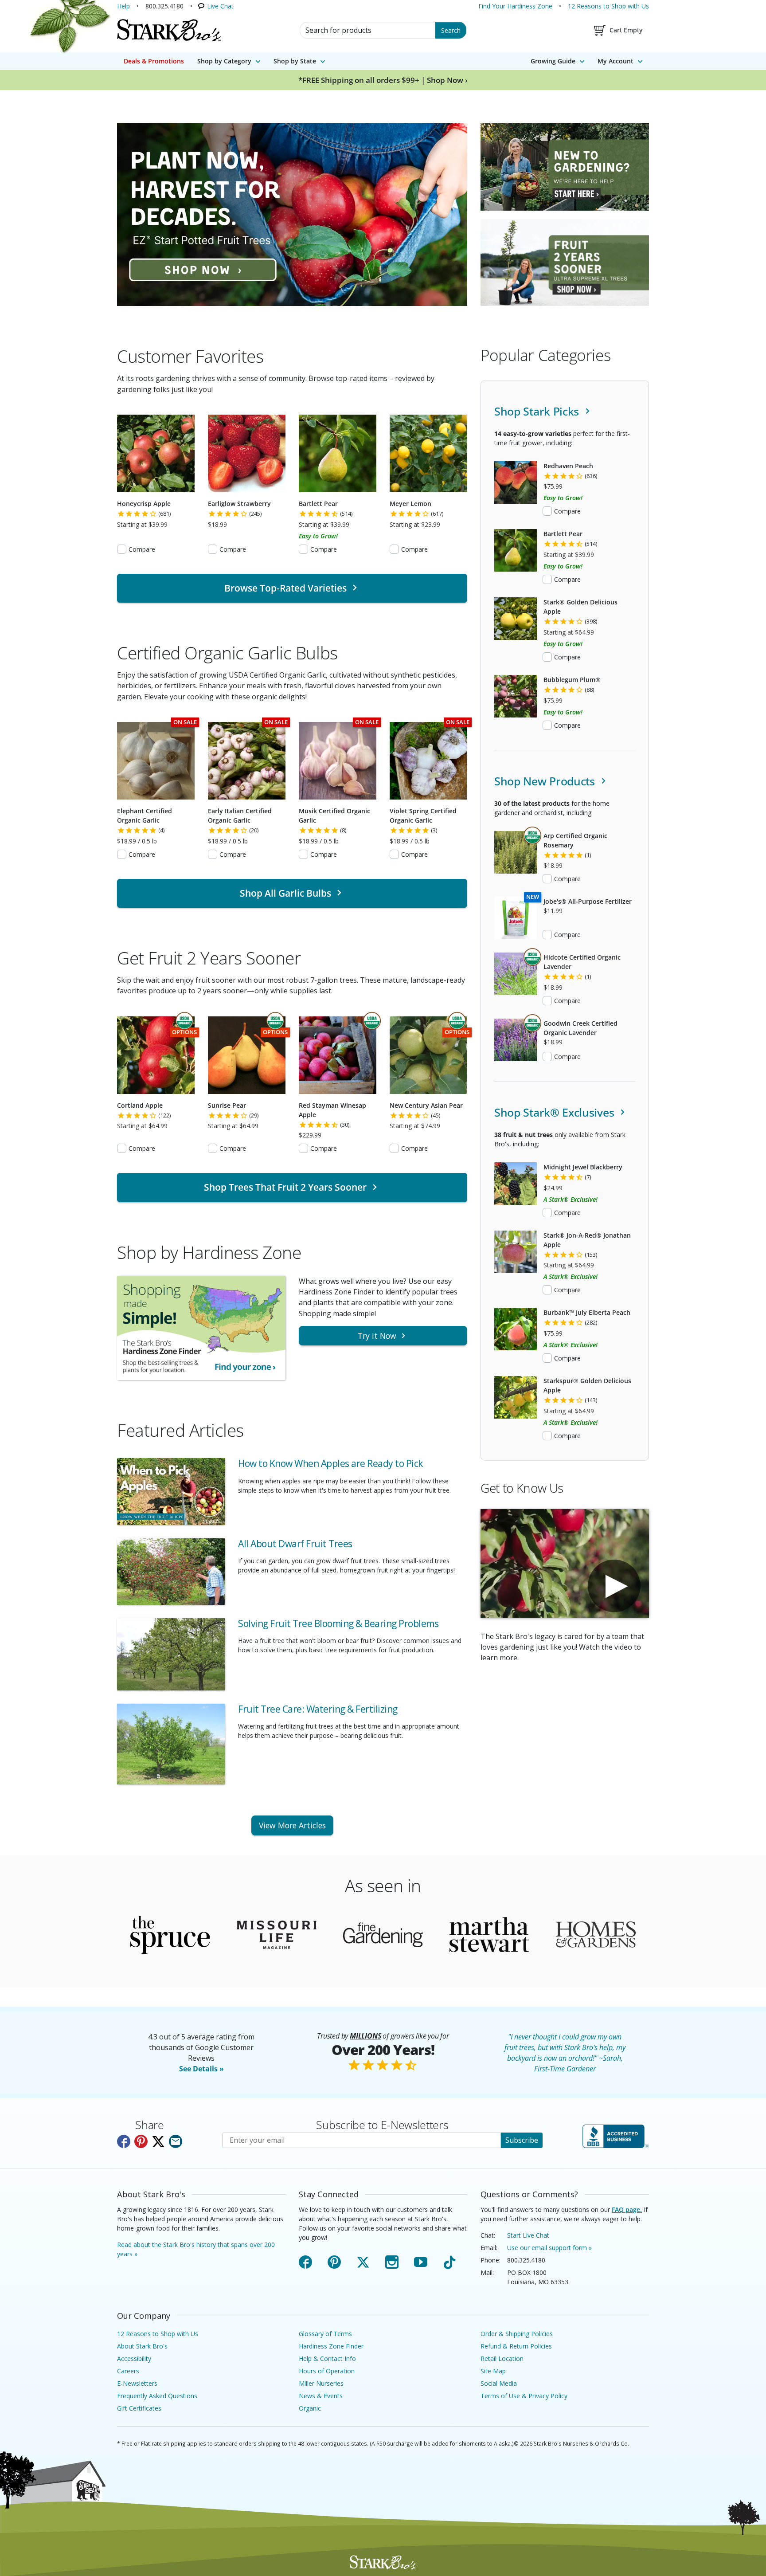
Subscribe (522, 2140)
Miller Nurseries (321, 2383)
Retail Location (502, 2358)
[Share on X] (158, 2141)
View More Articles (292, 1825)
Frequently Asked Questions (157, 2396)
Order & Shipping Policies (517, 2334)
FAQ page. (627, 2209)
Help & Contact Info (327, 2358)
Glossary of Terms (325, 2334)
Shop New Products (546, 781)
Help (123, 6)
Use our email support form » (549, 2248)
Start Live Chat (528, 2235)
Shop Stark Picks (538, 411)
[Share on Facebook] (124, 2141)
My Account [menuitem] (616, 61)
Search (451, 30)
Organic (310, 2408)
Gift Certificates (139, 2408)
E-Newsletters (137, 2383)
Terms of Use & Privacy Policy (524, 2396)
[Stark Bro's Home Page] (169, 30)
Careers (128, 2371)
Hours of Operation (327, 2371)
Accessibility (134, 2358)
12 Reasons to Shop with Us (608, 6)
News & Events (321, 2396)
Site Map (493, 2371)
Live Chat (220, 6)
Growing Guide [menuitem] (553, 61)
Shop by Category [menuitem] (224, 61)
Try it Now (377, 1336)
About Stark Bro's (142, 2346)
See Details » (201, 2069)
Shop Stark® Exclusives (556, 1112)
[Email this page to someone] (176, 2141)
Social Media (499, 2383)
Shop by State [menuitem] (295, 61)
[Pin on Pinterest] (141, 2141)
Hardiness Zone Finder (331, 2346)
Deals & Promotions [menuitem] (154, 61)
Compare (142, 549)
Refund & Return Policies (516, 2346)
